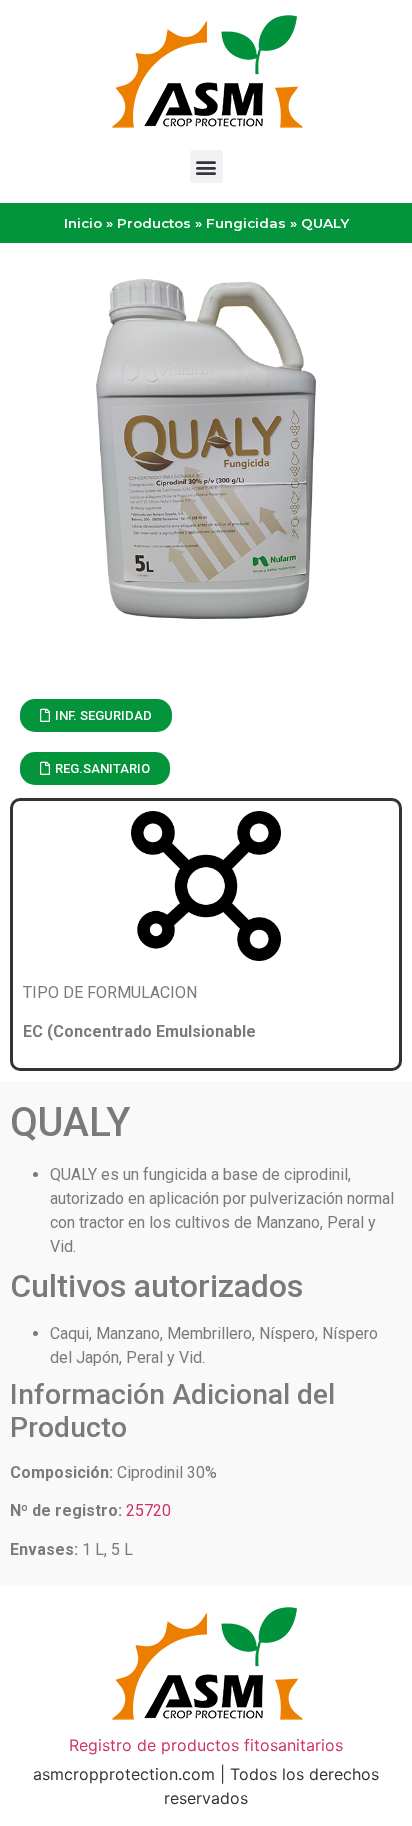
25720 (148, 1510)
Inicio (83, 223)
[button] (206, 166)
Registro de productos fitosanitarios (206, 1745)
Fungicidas (246, 223)
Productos (154, 223)
